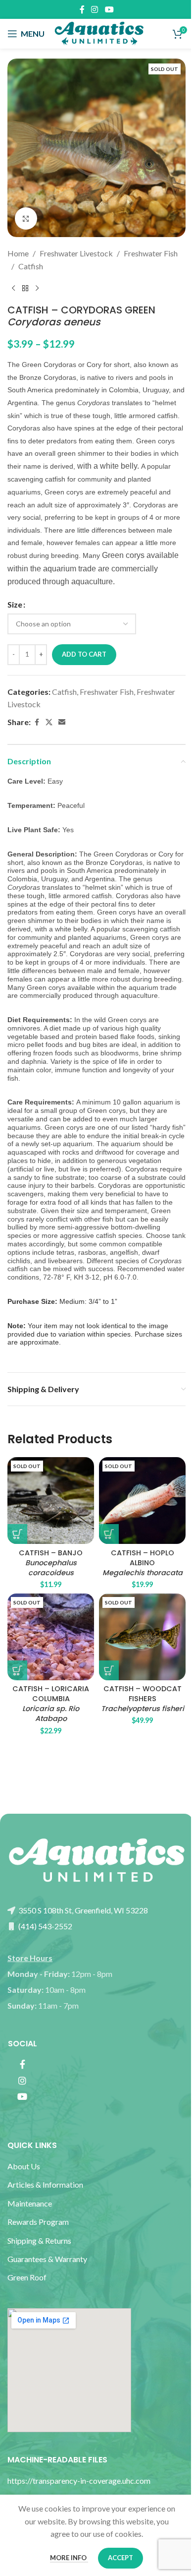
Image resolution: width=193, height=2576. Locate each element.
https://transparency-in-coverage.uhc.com (79, 2481)
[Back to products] (25, 288)
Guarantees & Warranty (47, 2259)
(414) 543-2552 (45, 1926)
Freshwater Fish (151, 253)
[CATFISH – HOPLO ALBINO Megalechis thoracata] (142, 1501)
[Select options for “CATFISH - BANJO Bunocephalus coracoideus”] (17, 1534)
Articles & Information (46, 2184)
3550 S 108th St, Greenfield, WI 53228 (82, 1910)
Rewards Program (38, 2222)
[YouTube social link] (109, 9)
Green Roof (27, 2277)
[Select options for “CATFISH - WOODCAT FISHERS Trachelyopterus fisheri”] (109, 1670)
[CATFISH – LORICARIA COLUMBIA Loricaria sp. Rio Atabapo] (51, 1637)
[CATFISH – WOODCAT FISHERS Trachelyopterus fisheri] (142, 1637)
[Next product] (37, 288)
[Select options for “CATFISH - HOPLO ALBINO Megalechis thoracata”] (109, 1534)
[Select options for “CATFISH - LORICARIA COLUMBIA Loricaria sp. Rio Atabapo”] (17, 1670)
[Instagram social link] (95, 9)
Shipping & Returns (39, 2240)
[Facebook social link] (82, 9)
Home (18, 253)
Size (15, 604)
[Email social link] (62, 722)
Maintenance (30, 2203)
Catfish (31, 266)
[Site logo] (99, 32)
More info (69, 2558)
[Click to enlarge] (26, 218)
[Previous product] (13, 288)
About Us (24, 2166)
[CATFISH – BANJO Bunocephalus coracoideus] (51, 1501)
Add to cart (84, 654)
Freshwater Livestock (76, 253)
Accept (121, 2558)
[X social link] (49, 722)
